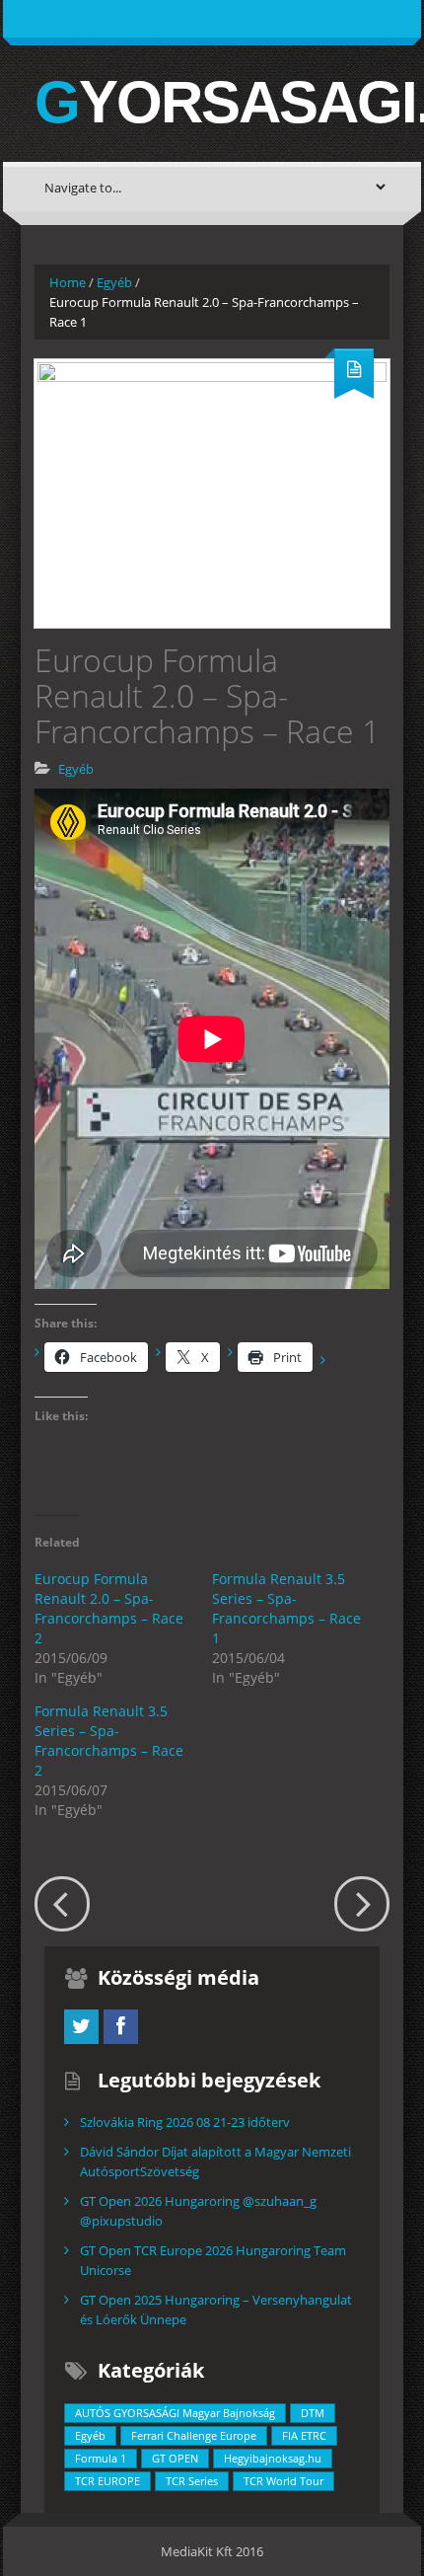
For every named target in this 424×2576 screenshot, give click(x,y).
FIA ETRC (304, 2435)
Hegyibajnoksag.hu (273, 2458)
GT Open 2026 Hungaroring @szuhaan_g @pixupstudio (198, 2211)
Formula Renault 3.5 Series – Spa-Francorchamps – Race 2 (109, 1741)
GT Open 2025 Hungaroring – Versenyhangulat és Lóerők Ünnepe (216, 2310)
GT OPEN (175, 2458)
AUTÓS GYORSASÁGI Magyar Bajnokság (175, 2413)
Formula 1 (101, 2458)
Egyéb (114, 282)
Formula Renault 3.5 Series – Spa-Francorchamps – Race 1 (286, 1608)
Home (68, 282)
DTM (313, 2413)
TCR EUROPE (107, 2481)
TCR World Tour (283, 2481)
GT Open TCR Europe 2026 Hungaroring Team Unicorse (213, 2260)
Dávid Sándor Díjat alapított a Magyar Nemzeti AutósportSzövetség (215, 2161)
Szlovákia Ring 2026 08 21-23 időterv (185, 2122)
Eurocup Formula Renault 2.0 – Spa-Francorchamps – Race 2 (109, 1608)
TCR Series (192, 2481)
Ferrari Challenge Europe (194, 2435)
